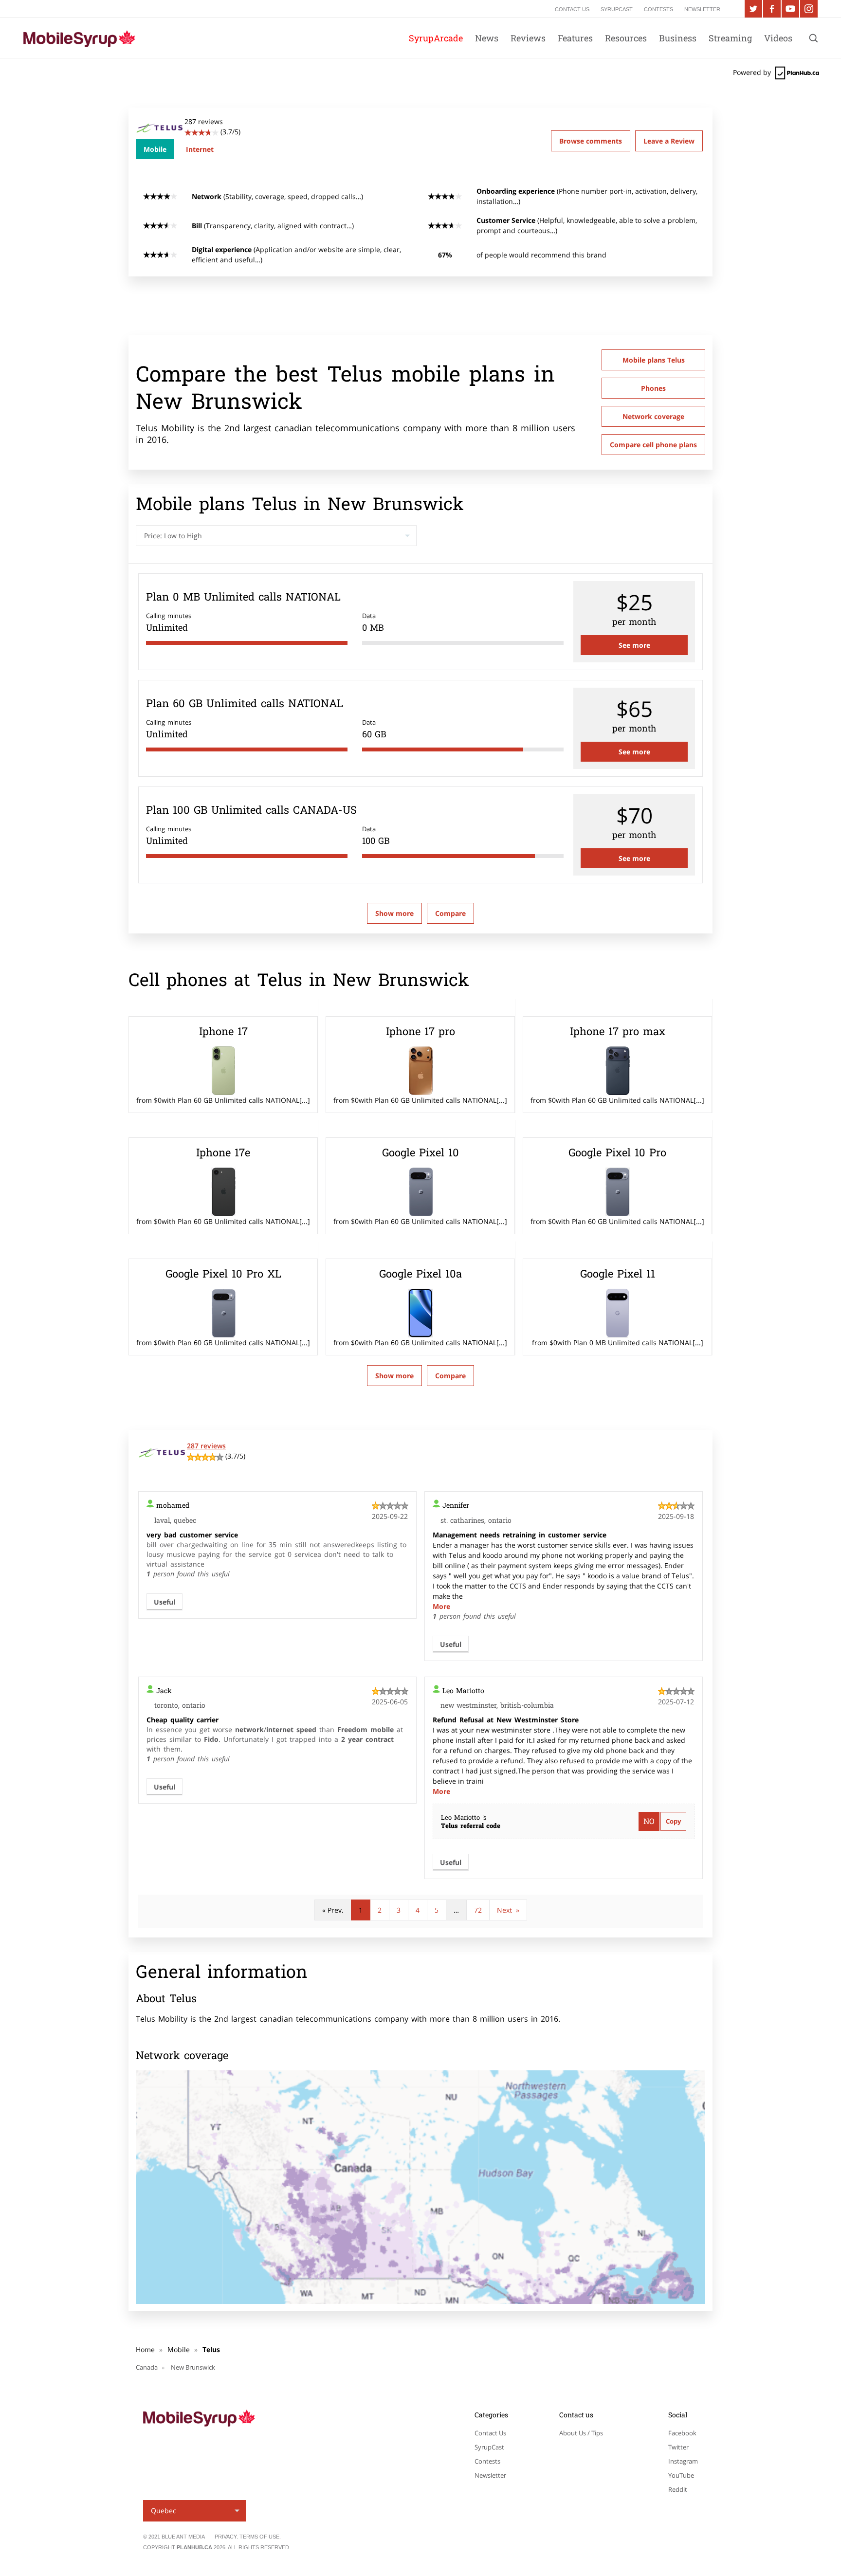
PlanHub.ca (194, 2547)
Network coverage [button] (653, 416)
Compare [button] (450, 913)
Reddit (678, 2489)
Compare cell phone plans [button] (653, 445)
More (441, 1606)
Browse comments (591, 141)
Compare (450, 1376)
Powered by (753, 72)
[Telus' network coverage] (420, 2187)
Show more (394, 913)
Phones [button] (653, 388)
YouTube (681, 2475)
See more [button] (634, 645)
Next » (508, 1910)
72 (478, 1910)
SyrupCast (489, 2447)
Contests (487, 2461)
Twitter (678, 2447)
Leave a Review (669, 141)
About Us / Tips (581, 2433)
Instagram (683, 2461)
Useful (165, 1602)
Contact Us (490, 2433)
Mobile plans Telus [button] (654, 360)
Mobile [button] (155, 149)
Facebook (682, 2433)
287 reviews (206, 1446)
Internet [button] (200, 149)
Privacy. (227, 2537)
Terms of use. (260, 2537)
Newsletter (490, 2475)
